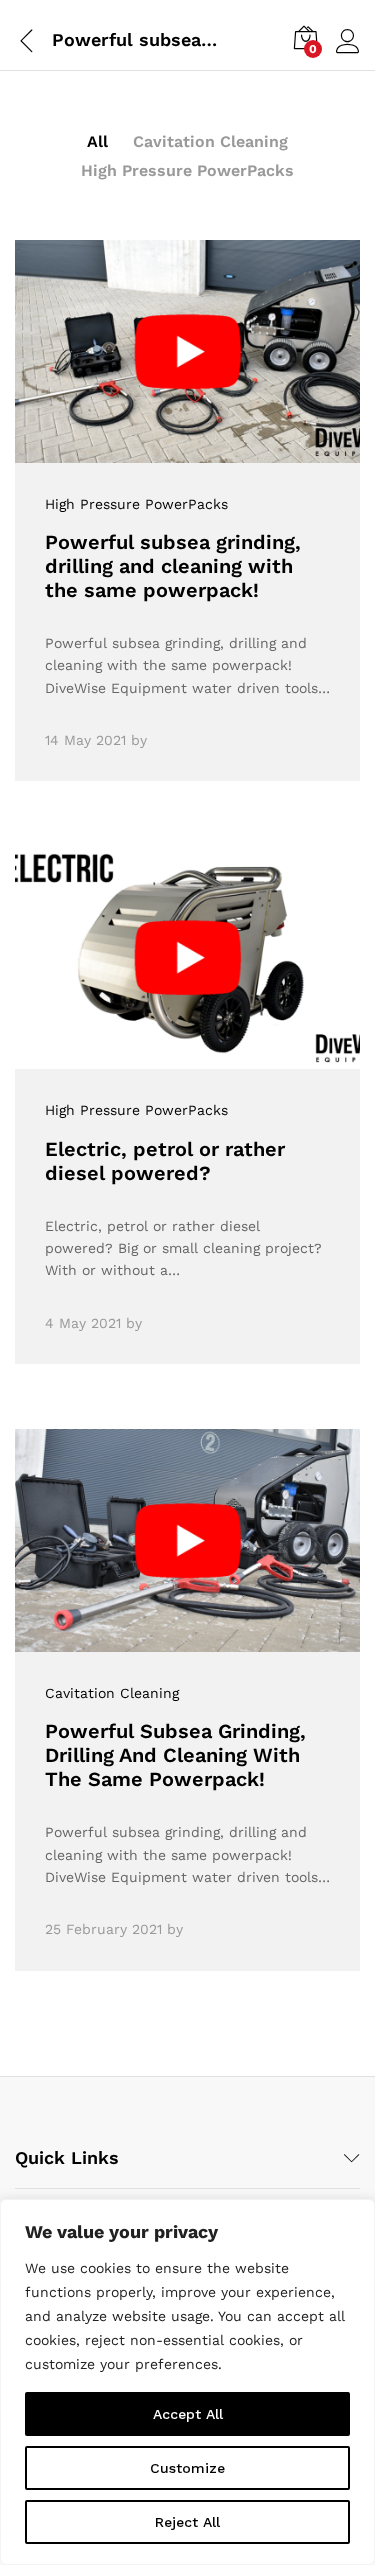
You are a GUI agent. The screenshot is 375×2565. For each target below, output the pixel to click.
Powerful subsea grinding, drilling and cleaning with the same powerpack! (173, 566)
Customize (187, 2468)
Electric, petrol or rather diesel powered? (165, 1161)
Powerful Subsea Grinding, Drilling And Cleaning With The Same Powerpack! (175, 1755)
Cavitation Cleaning (210, 141)
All (97, 141)
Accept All (188, 2414)
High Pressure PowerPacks (187, 170)
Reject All (187, 2522)
